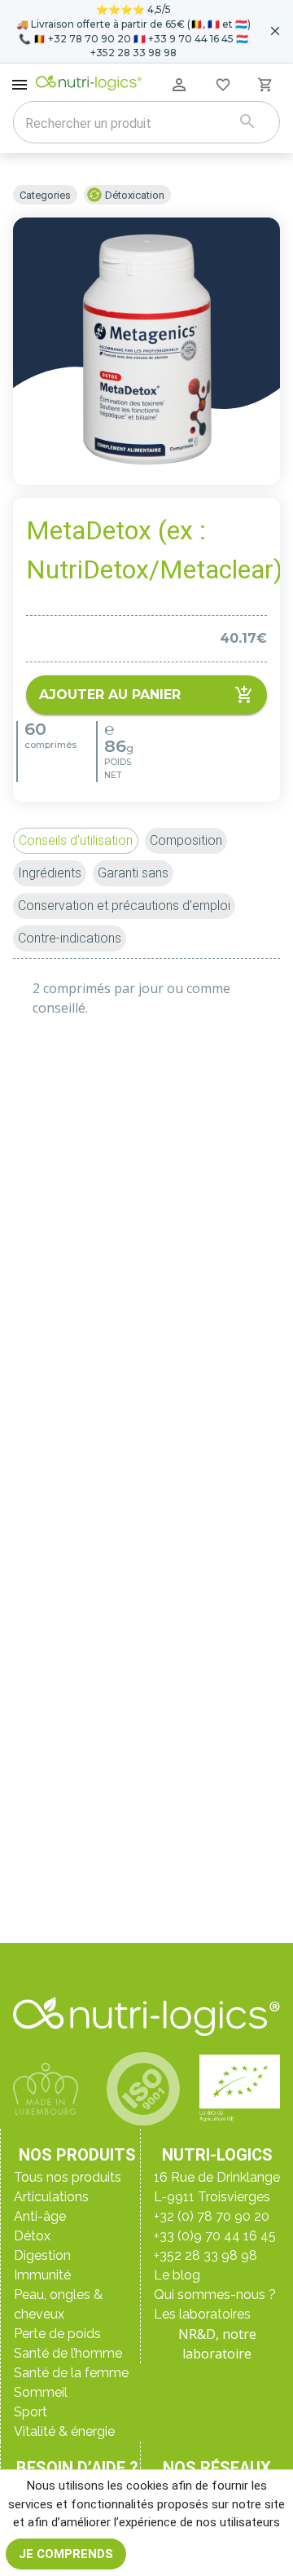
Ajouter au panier (110, 695)
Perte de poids (57, 2334)
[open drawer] (20, 85)
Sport (31, 2412)
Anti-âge (40, 2216)
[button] (76, 841)
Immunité (42, 2275)
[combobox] (126, 124)
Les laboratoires (202, 2314)
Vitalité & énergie (64, 2431)
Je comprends (66, 2554)
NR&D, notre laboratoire (217, 2344)
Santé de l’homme (68, 2353)
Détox (32, 2236)
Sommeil (41, 2392)
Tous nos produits (68, 2177)
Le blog (177, 2275)
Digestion (42, 2255)
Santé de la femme (71, 2373)
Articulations (51, 2197)
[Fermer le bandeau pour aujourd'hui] (275, 31)
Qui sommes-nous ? (215, 2295)
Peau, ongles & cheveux (58, 2304)
